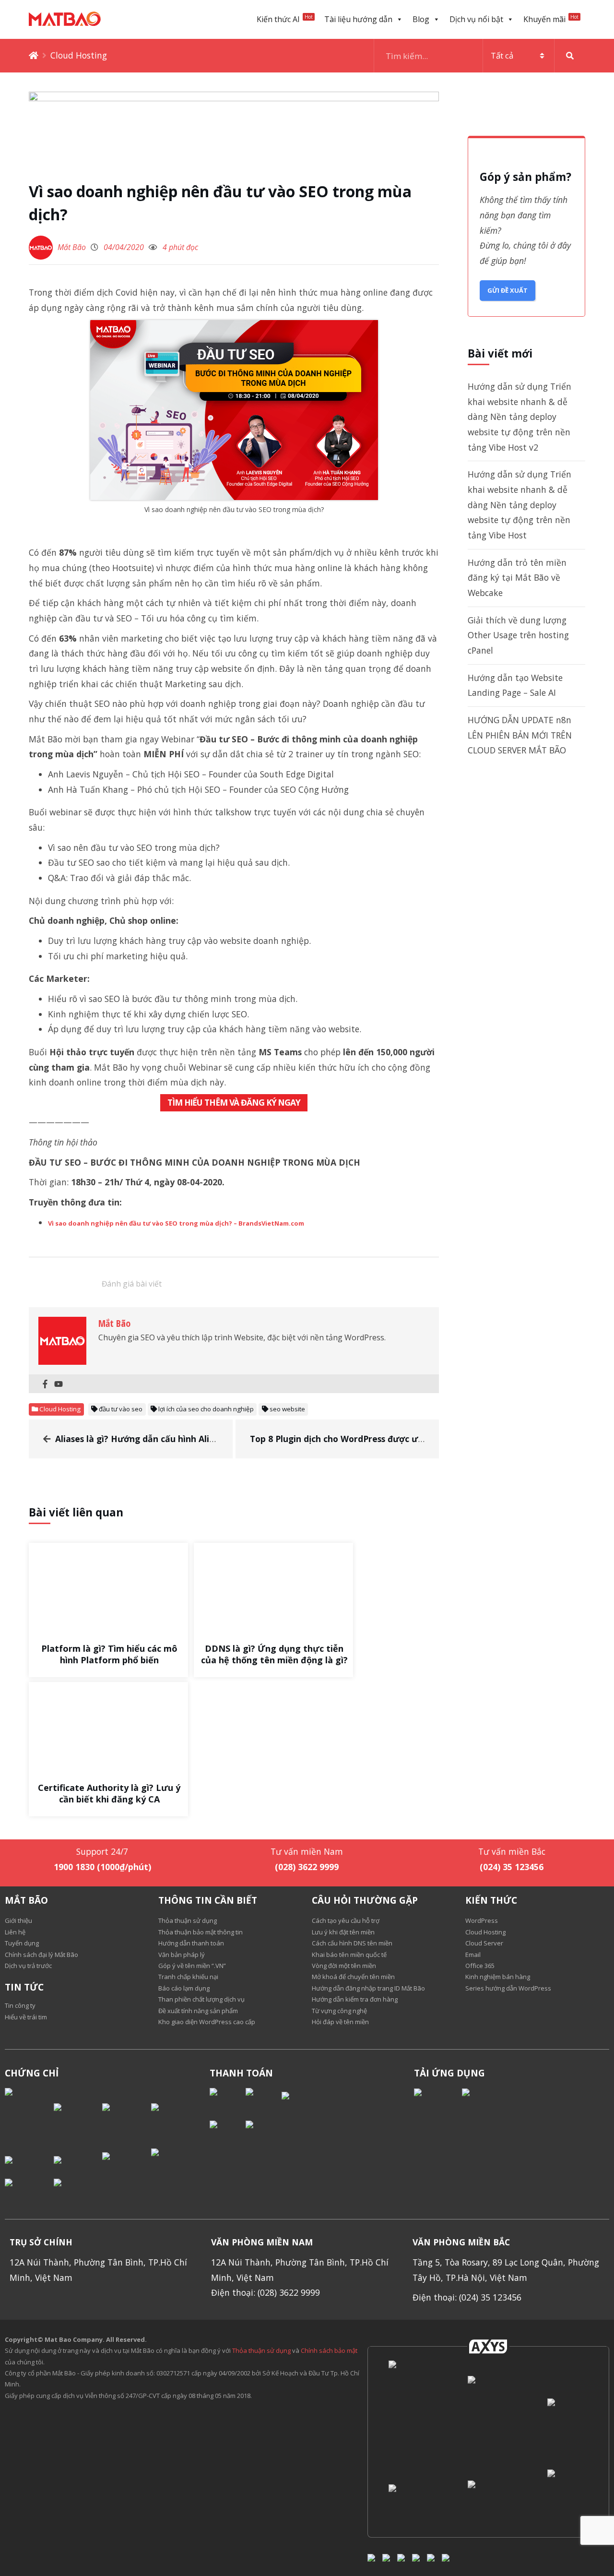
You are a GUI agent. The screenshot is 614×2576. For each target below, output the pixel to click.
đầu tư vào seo (121, 1409)
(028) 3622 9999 (307, 1867)
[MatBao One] (487, 2499)
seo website (287, 1409)
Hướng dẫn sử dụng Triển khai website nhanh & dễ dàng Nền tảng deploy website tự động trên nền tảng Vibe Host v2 (520, 417)
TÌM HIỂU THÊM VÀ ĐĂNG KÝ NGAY (234, 1102)
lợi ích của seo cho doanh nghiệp (206, 1409)
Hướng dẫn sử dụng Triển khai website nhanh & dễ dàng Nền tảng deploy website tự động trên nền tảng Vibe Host (520, 505)
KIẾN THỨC (491, 1900)
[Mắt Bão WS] (408, 2499)
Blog (421, 19)
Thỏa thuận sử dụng (261, 2350)
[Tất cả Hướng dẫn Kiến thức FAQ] (480, 56)
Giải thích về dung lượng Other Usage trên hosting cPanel (518, 635)
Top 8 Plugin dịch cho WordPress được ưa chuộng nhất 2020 (375, 1439)
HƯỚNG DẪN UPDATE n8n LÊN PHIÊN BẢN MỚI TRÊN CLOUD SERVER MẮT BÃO (520, 735)
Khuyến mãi (551, 19)
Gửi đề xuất (508, 290)
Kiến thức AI (285, 19)
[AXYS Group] (488, 2346)
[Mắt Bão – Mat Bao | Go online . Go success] (408, 2414)
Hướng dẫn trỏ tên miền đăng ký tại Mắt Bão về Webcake (517, 578)
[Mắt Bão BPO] (567, 2414)
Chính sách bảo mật (329, 2350)
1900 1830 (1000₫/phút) (102, 1867)
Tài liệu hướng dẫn (358, 19)
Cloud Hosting (79, 55)
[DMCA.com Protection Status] (29, 2115)
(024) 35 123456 (512, 1867)
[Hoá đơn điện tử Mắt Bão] (567, 2500)
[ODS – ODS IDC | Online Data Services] (487, 2414)
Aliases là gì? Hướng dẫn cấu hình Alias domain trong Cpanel (183, 1439)
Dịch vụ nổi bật (476, 19)
